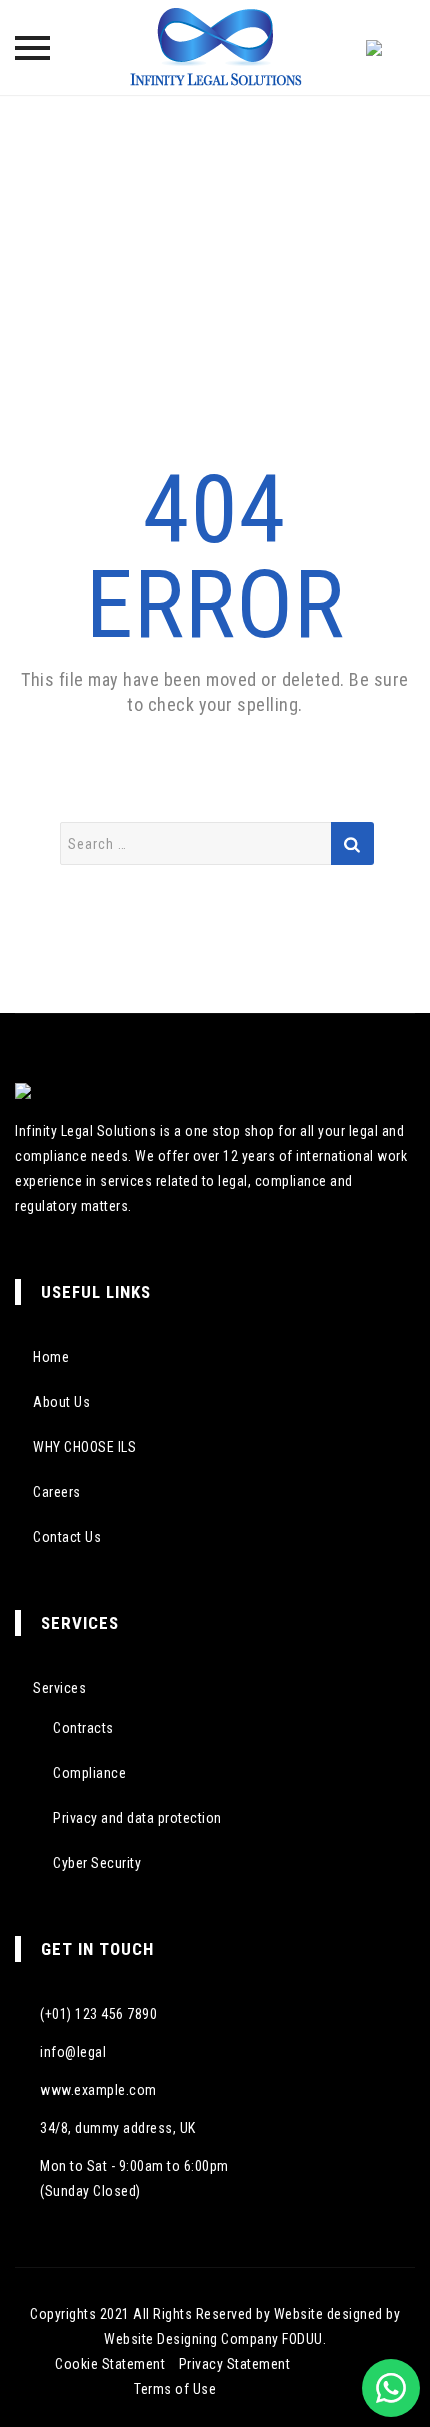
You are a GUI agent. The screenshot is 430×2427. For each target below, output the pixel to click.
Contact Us (67, 1537)
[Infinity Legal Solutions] (215, 47)
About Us (61, 1402)
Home (51, 1357)
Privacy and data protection (137, 1818)
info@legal (73, 2052)
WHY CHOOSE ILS (84, 1447)
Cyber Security (97, 1863)
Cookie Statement (110, 2364)
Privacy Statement (235, 2364)
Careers (57, 1492)
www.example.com (98, 2090)
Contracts (83, 1728)
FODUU (302, 2339)
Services (59, 1688)
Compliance (89, 1773)
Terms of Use (175, 2389)
